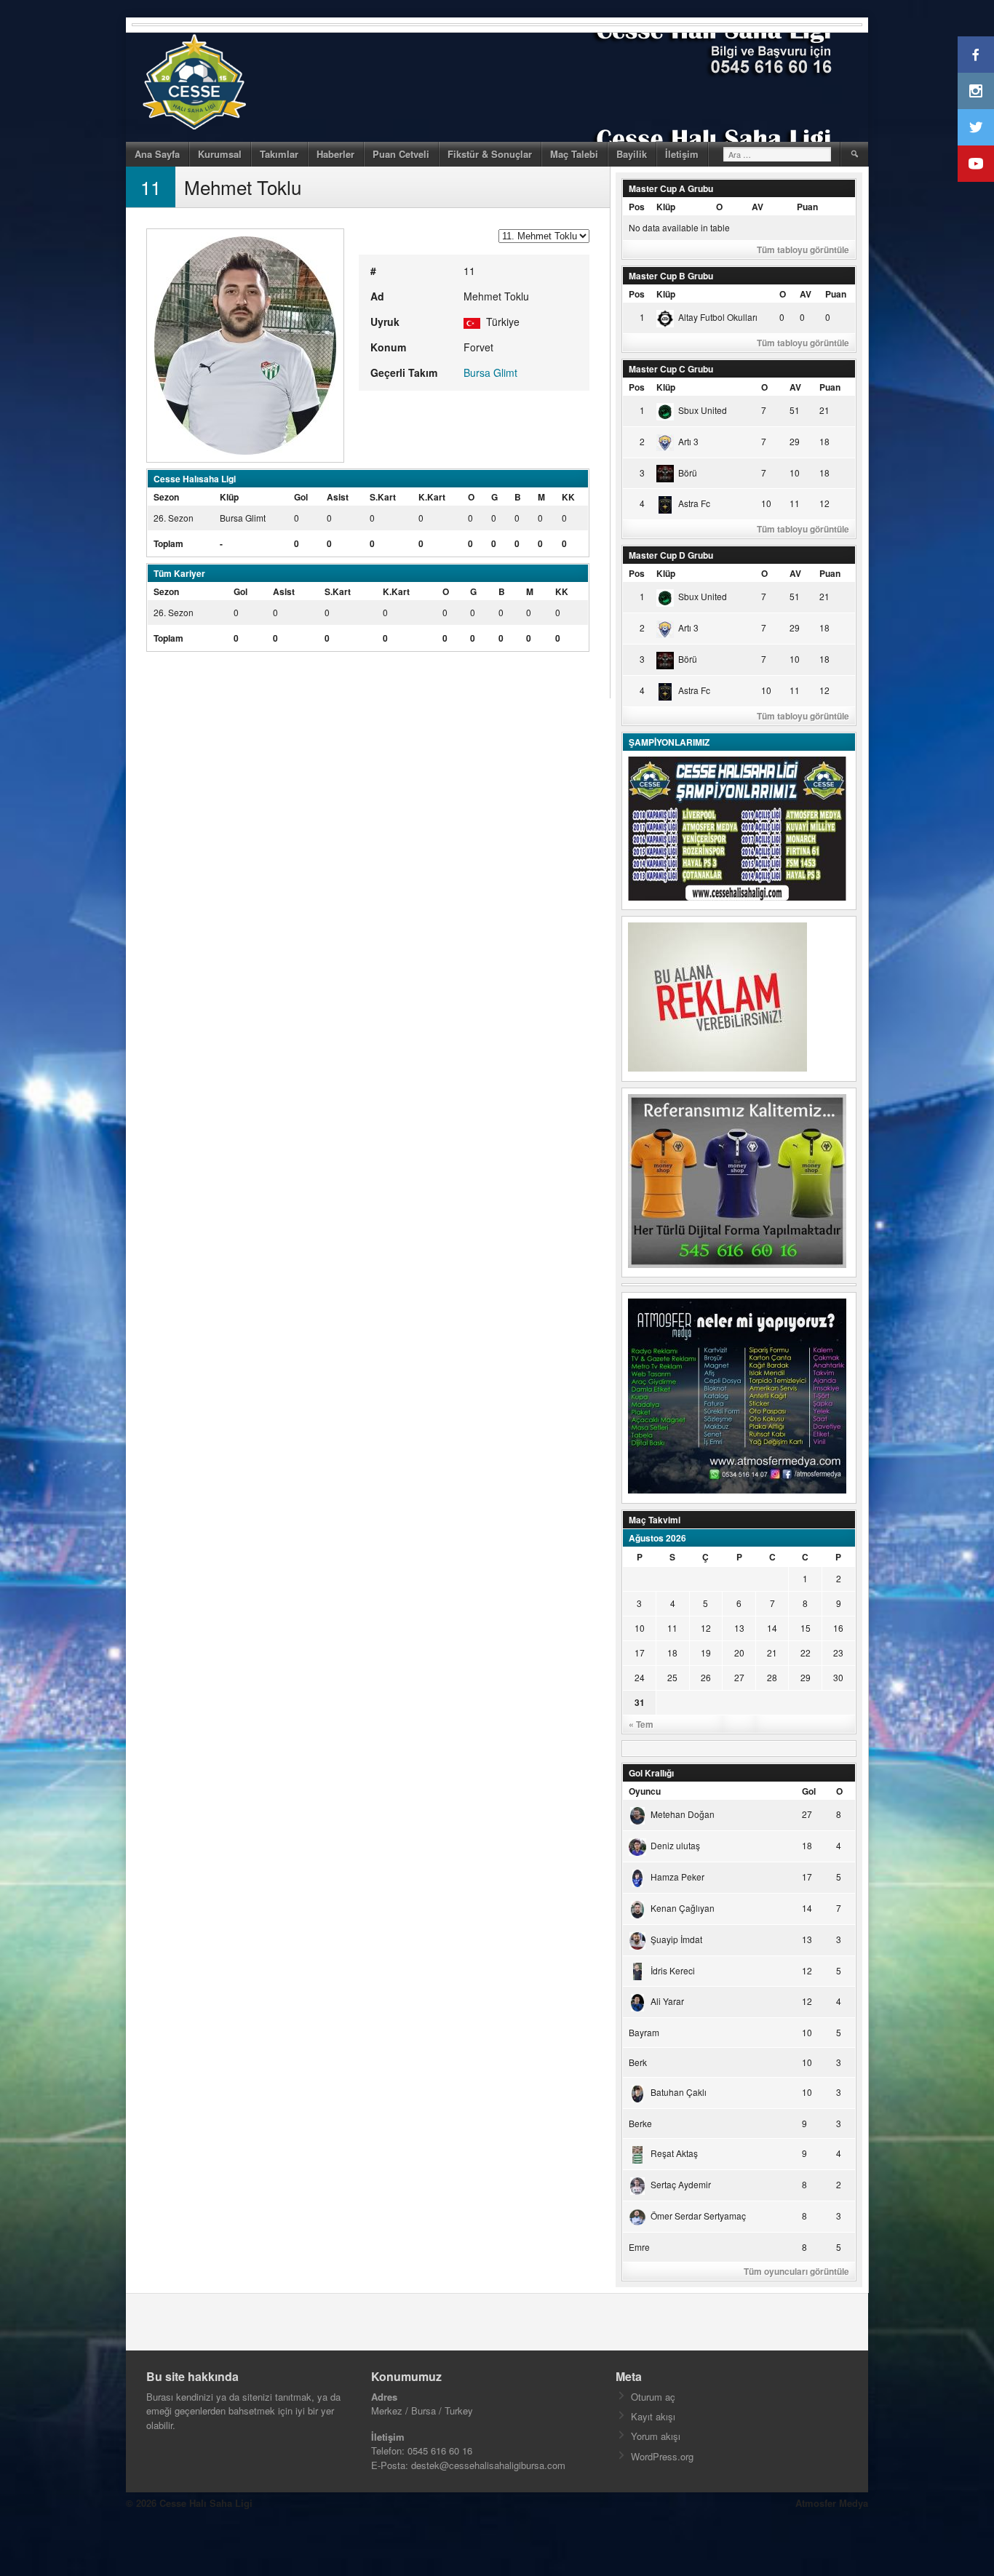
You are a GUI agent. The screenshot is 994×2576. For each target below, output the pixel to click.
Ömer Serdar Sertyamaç (698, 2216)
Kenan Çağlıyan (683, 1908)
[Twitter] (976, 127)
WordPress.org (662, 2456)
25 (672, 1677)
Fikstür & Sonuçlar (490, 154)
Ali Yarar (667, 2001)
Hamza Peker (677, 1877)
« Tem (641, 1724)
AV (758, 207)
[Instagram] (976, 91)
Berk (638, 2062)
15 (806, 1628)
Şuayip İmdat (676, 1939)
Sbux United (703, 410)
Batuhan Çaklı (679, 2092)
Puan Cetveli (401, 154)
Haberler (335, 154)
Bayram (644, 2032)
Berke (640, 2123)
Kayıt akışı (653, 2416)
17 (640, 1652)
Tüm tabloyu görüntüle (803, 250)
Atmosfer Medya (832, 2503)
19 (706, 1652)
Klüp (666, 207)
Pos (637, 207)
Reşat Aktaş (674, 2153)
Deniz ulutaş (675, 1845)
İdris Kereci (673, 1970)
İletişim (682, 154)
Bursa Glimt (490, 372)
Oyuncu (645, 1791)
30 (838, 1677)
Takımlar (279, 154)
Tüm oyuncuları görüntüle (796, 2271)
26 (706, 1677)
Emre (639, 2247)
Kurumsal (220, 154)
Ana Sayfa (157, 154)
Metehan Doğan (683, 1814)
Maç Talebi (574, 154)
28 (772, 1677)
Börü (688, 472)
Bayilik (632, 154)
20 (739, 1652)
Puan (807, 207)
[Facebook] (976, 55)
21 (772, 1652)
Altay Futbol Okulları (718, 317)
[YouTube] (976, 164)
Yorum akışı (656, 2436)
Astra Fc (694, 503)
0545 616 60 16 (440, 2451)
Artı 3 (688, 441)
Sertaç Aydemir (681, 2184)
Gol (809, 1791)
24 (640, 1677)
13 (739, 1628)
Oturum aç (653, 2397)
